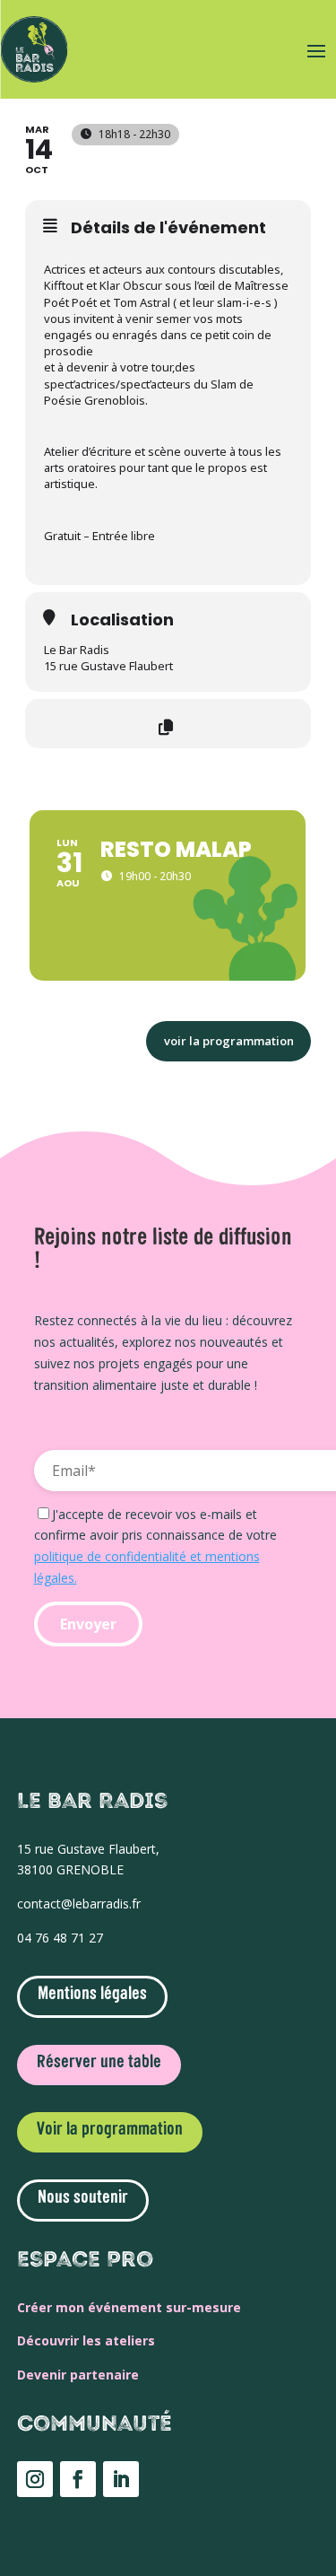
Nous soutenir (83, 2198)
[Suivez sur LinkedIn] (121, 2479)
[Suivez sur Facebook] (78, 2479)
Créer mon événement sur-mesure (129, 2307)
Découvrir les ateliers (86, 2340)
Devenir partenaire (78, 2375)
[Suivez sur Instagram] (35, 2479)
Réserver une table (99, 2063)
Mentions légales (92, 1995)
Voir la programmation (110, 2130)
